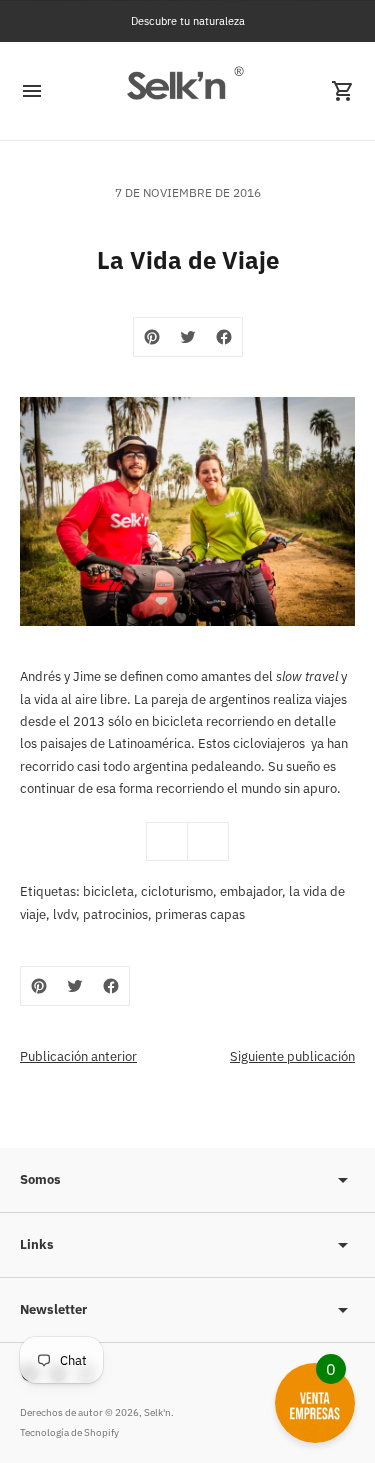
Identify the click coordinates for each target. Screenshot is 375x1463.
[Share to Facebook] (224, 337)
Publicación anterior (78, 1056)
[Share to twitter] (188, 337)
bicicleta (108, 891)
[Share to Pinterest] (152, 337)
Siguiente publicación (292, 1056)
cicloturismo (177, 891)
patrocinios (115, 914)
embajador (251, 891)
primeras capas (200, 914)
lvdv (64, 914)
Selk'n (157, 1412)
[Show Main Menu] (32, 91)
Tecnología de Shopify (69, 1432)
